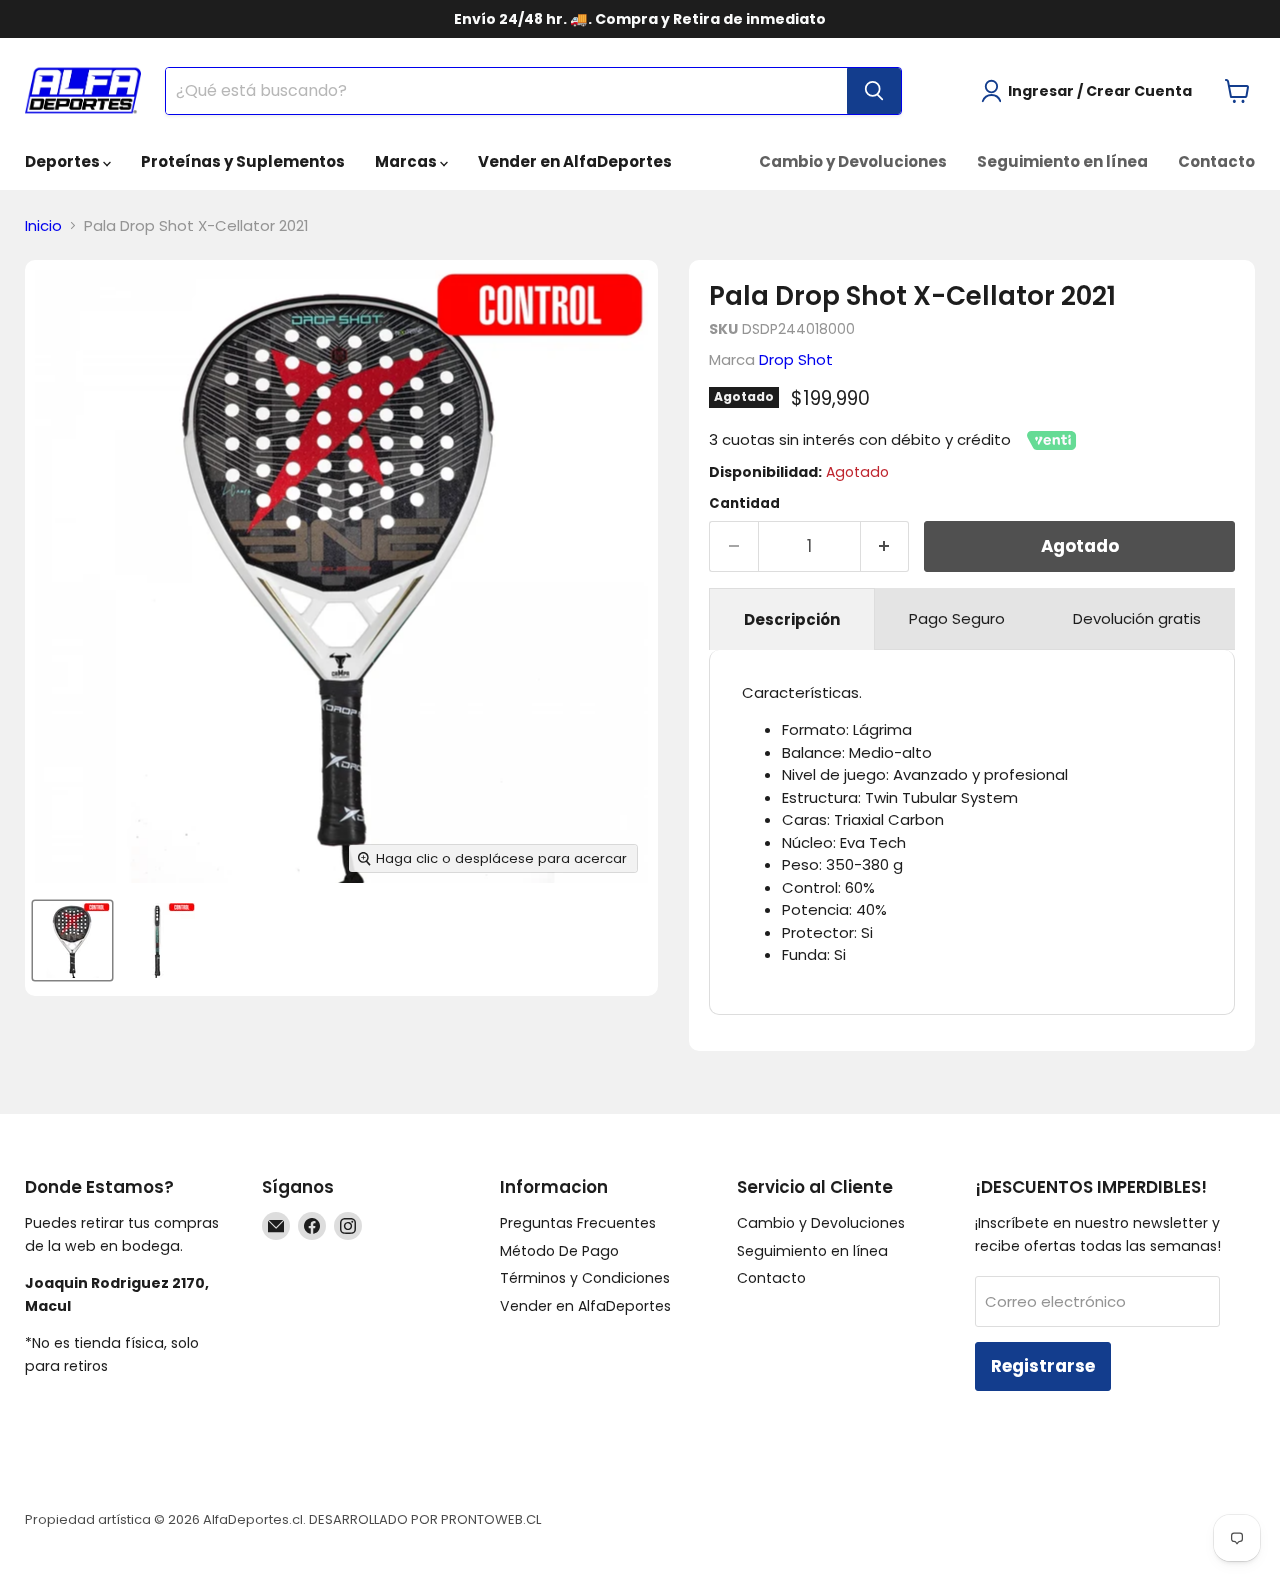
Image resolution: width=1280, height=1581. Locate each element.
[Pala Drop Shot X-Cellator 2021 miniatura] (72, 940)
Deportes (64, 161)
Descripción (792, 619)
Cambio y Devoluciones (853, 161)
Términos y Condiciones (585, 1278)
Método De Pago (559, 1251)
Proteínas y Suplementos (243, 161)
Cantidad (744, 503)
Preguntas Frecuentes (578, 1223)
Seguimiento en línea (1062, 161)
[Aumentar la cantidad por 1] (885, 546)
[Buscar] (874, 91)
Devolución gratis (1137, 618)
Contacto (1216, 161)
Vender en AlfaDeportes (575, 161)
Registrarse (1043, 1366)
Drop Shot (796, 359)
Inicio (43, 225)
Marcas (407, 161)
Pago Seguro (957, 618)
